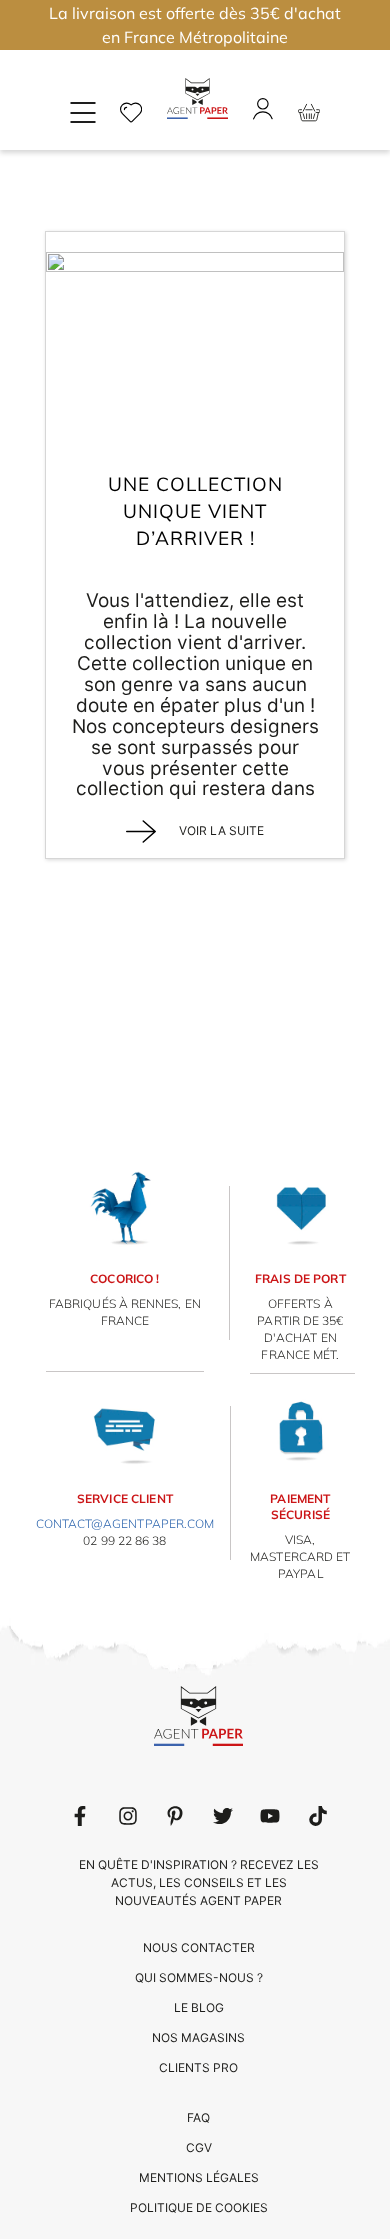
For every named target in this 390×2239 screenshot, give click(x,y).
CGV (199, 2147)
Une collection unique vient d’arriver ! (195, 510)
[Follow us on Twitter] (223, 1816)
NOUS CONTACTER (199, 1947)
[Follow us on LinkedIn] (128, 1816)
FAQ (198, 2117)
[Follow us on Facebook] (80, 1816)
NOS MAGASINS (198, 2037)
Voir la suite (220, 830)
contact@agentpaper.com (125, 1523)
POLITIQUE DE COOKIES (199, 2207)
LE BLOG (199, 2007)
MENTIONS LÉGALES (199, 2177)
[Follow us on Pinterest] (175, 1816)
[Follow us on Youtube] (270, 1816)
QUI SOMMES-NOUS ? (199, 1977)
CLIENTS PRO (198, 2067)
